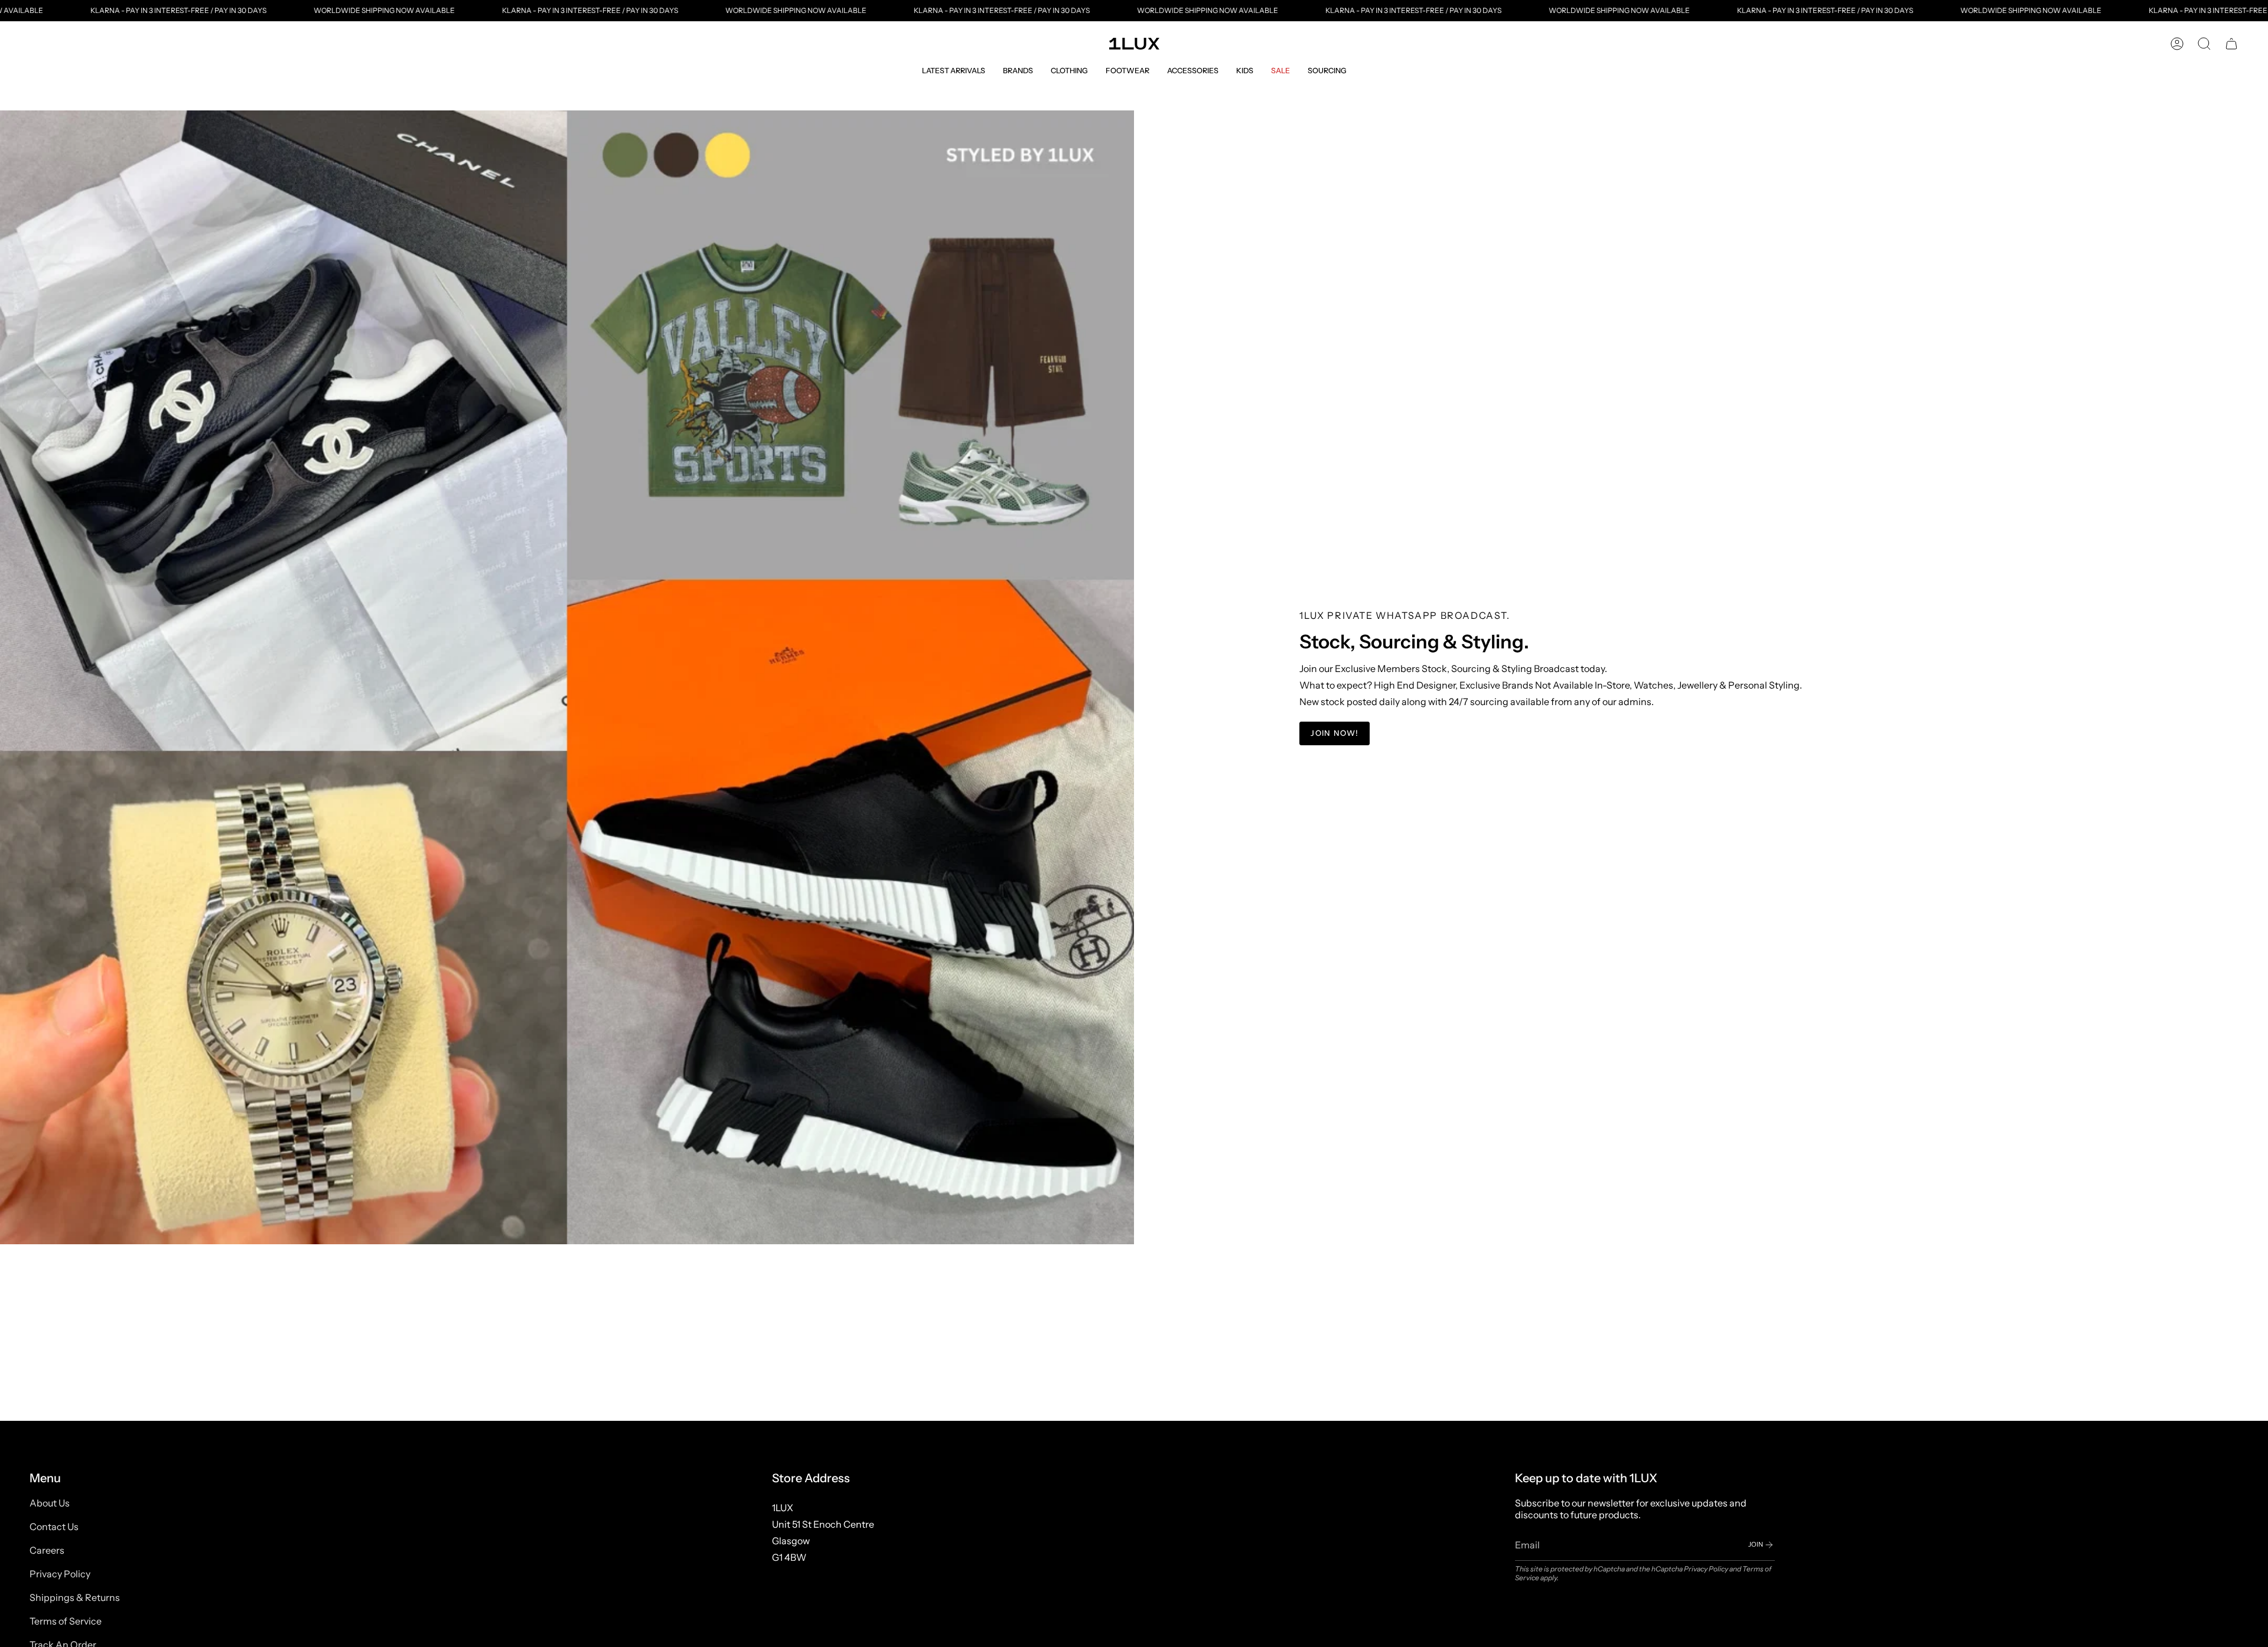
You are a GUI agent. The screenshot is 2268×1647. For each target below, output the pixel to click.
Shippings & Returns (75, 1597)
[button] (954, 71)
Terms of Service (66, 1621)
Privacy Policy (60, 1574)
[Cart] (2231, 44)
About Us (50, 1503)
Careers (47, 1550)
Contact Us (54, 1527)
